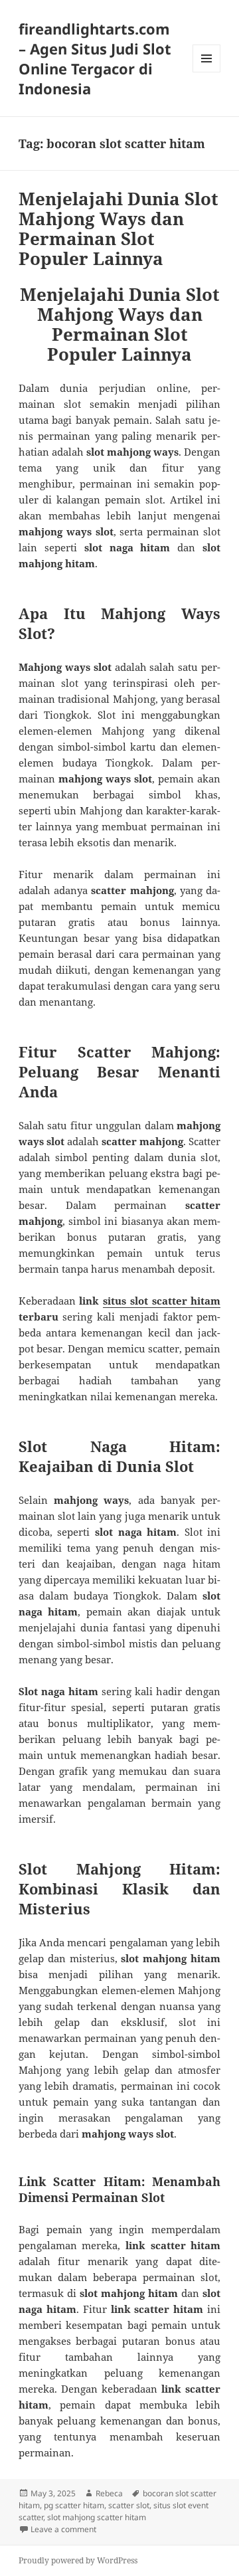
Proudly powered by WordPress (78, 2560)
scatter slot (129, 2505)
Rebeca (109, 2493)
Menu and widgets (207, 72)
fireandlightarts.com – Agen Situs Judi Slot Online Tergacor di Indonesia (95, 58)
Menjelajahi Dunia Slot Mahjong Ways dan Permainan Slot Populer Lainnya (119, 229)
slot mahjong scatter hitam (97, 2517)
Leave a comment (63, 2529)
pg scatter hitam (74, 2505)
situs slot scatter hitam (162, 1301)
